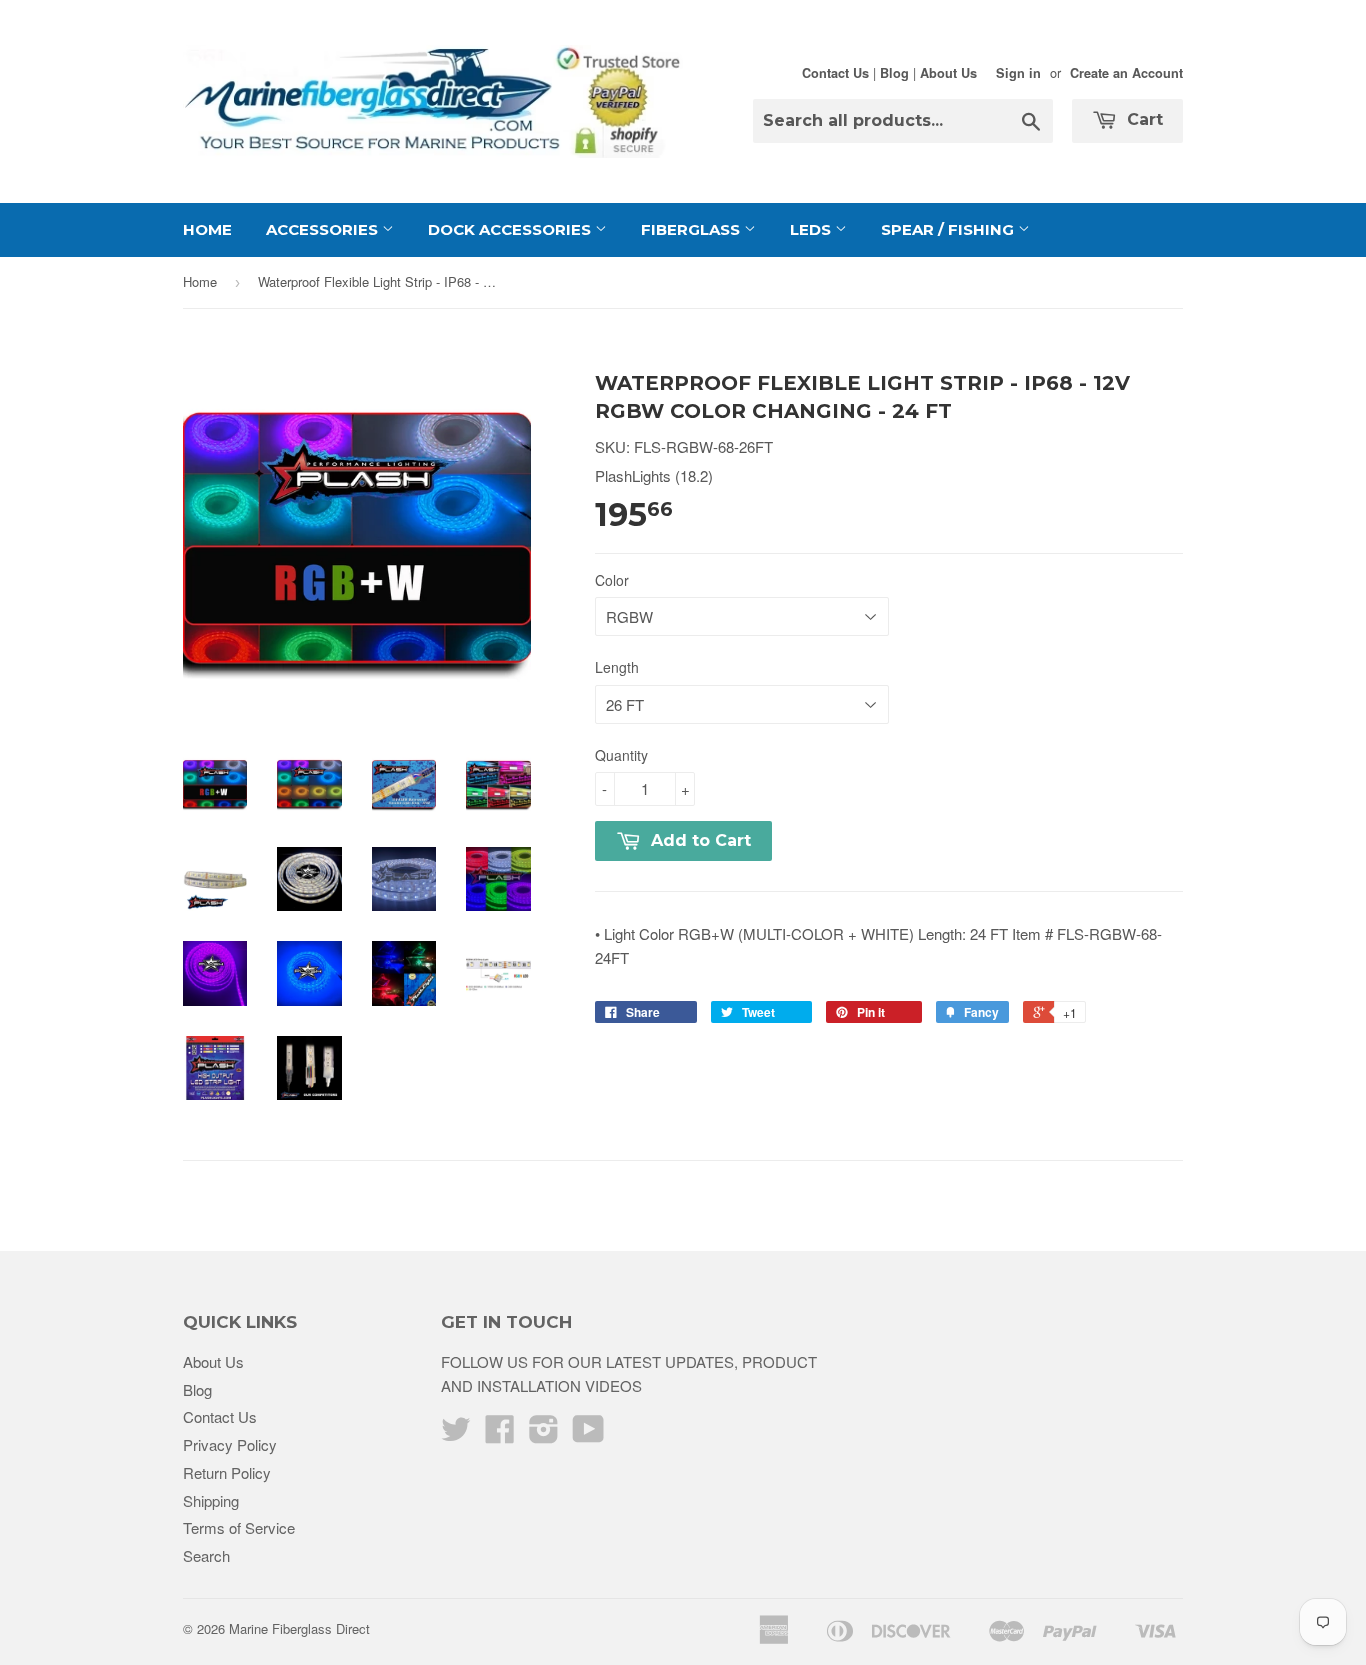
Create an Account (1126, 73)
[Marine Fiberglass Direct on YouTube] (588, 1434)
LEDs (812, 229)
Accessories (324, 229)
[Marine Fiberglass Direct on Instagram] (544, 1434)
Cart (1142, 119)
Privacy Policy (230, 1444)
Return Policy (227, 1472)
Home (207, 229)
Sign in (1018, 73)
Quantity (621, 755)
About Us (948, 73)
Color (612, 580)
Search (206, 1555)
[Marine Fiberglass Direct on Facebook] (500, 1434)
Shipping (211, 1500)
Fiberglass (692, 229)
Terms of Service (239, 1527)
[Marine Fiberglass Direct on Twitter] (456, 1434)
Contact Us (835, 73)
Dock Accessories (511, 229)
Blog (894, 73)
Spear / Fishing (949, 229)
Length (617, 667)
